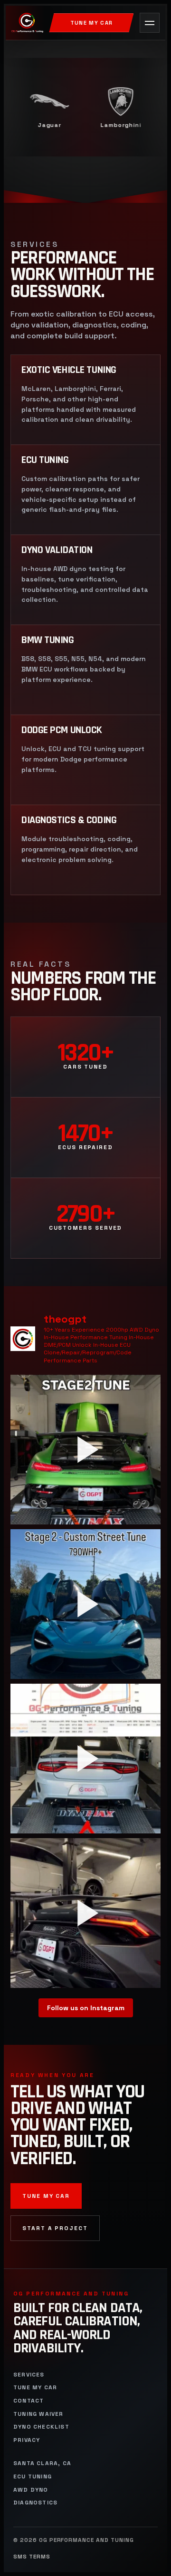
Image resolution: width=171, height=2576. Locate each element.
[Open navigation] (150, 23)
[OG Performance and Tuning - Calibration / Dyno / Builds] (27, 23)
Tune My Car (92, 23)
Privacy (27, 2440)
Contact (28, 2401)
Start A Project (55, 2228)
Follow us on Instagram (86, 2008)
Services (29, 2375)
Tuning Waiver (38, 2414)
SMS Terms (32, 2557)
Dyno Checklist (41, 2427)
